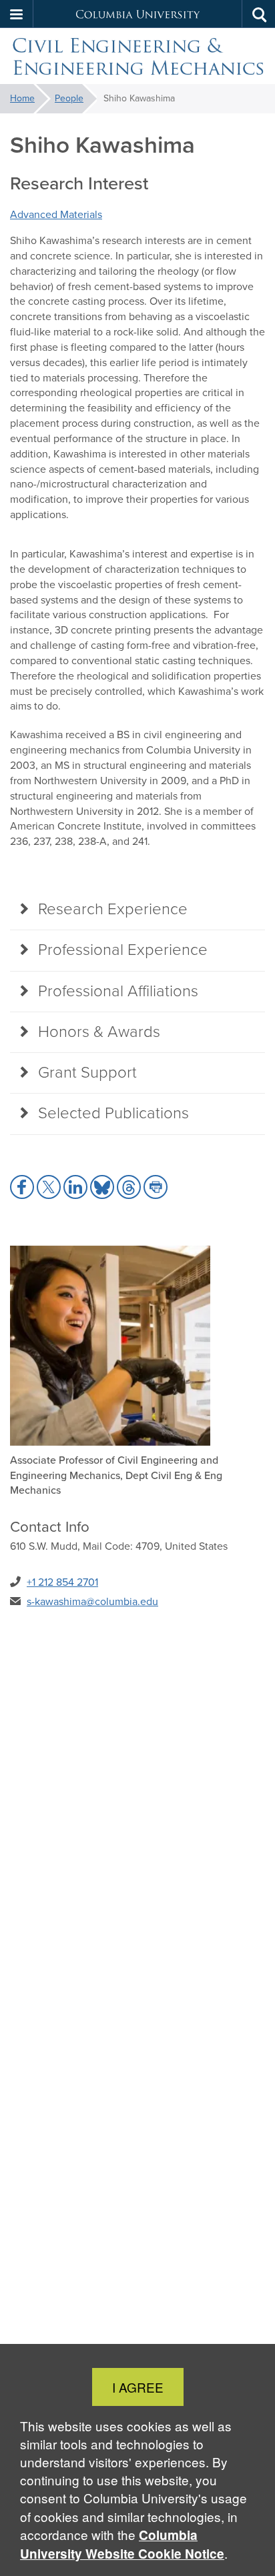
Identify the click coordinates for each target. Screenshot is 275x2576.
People (69, 98)
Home (22, 98)
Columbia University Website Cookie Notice (122, 2544)
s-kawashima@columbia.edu (92, 1601)
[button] (17, 14)
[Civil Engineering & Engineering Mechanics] (137, 56)
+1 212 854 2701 (62, 1582)
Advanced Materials (56, 214)
